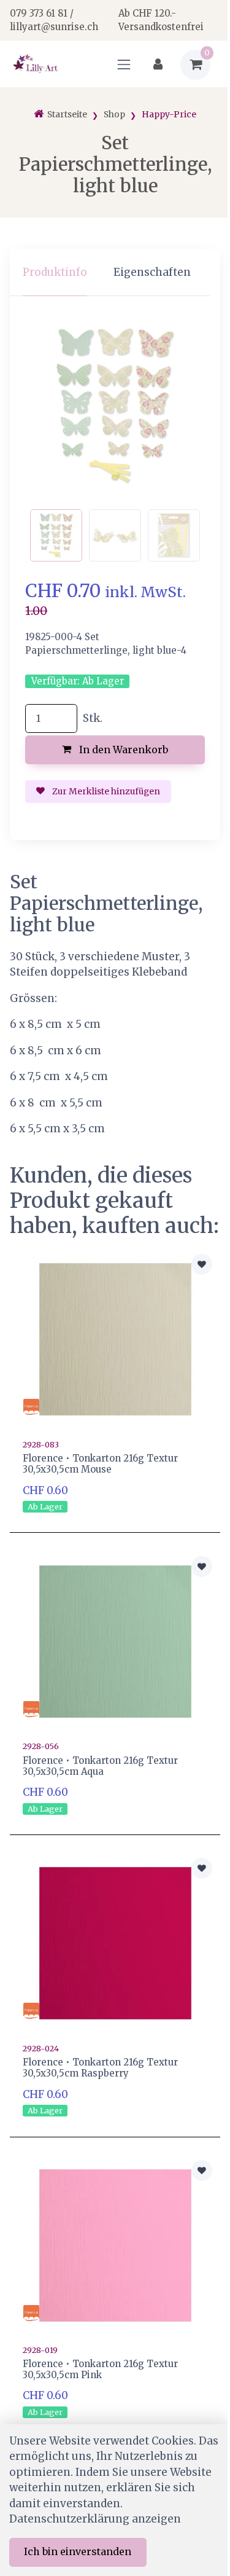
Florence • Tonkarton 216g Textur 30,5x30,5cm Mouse (100, 1464)
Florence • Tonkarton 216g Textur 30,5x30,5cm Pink (100, 2369)
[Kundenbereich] (158, 65)
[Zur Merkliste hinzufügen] (202, 1264)
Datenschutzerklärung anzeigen (95, 2519)
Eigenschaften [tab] (152, 272)
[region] (115, 272)
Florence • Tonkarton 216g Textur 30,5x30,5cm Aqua (100, 1766)
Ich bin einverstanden (78, 2551)
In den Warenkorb (122, 750)
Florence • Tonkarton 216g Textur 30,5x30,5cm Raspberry (100, 2068)
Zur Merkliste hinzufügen (105, 791)
